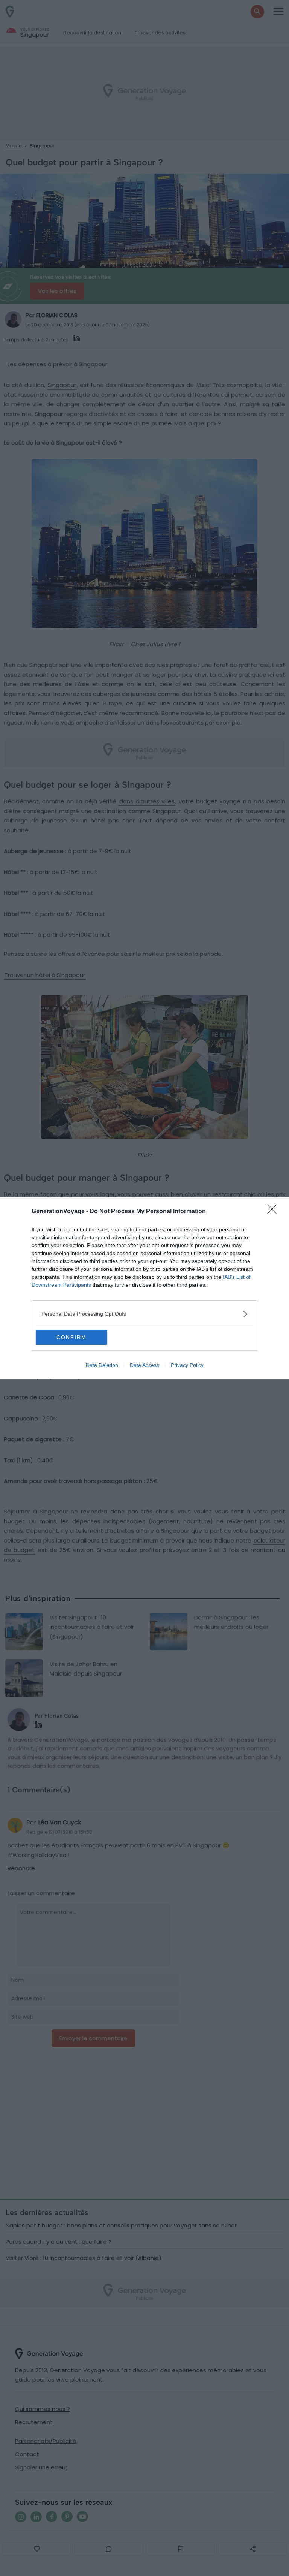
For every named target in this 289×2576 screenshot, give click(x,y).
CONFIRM (71, 1337)
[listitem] (144, 1314)
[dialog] (144, 1288)
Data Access (144, 1365)
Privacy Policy (187, 1365)
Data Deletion (102, 1365)
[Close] (274, 1212)
